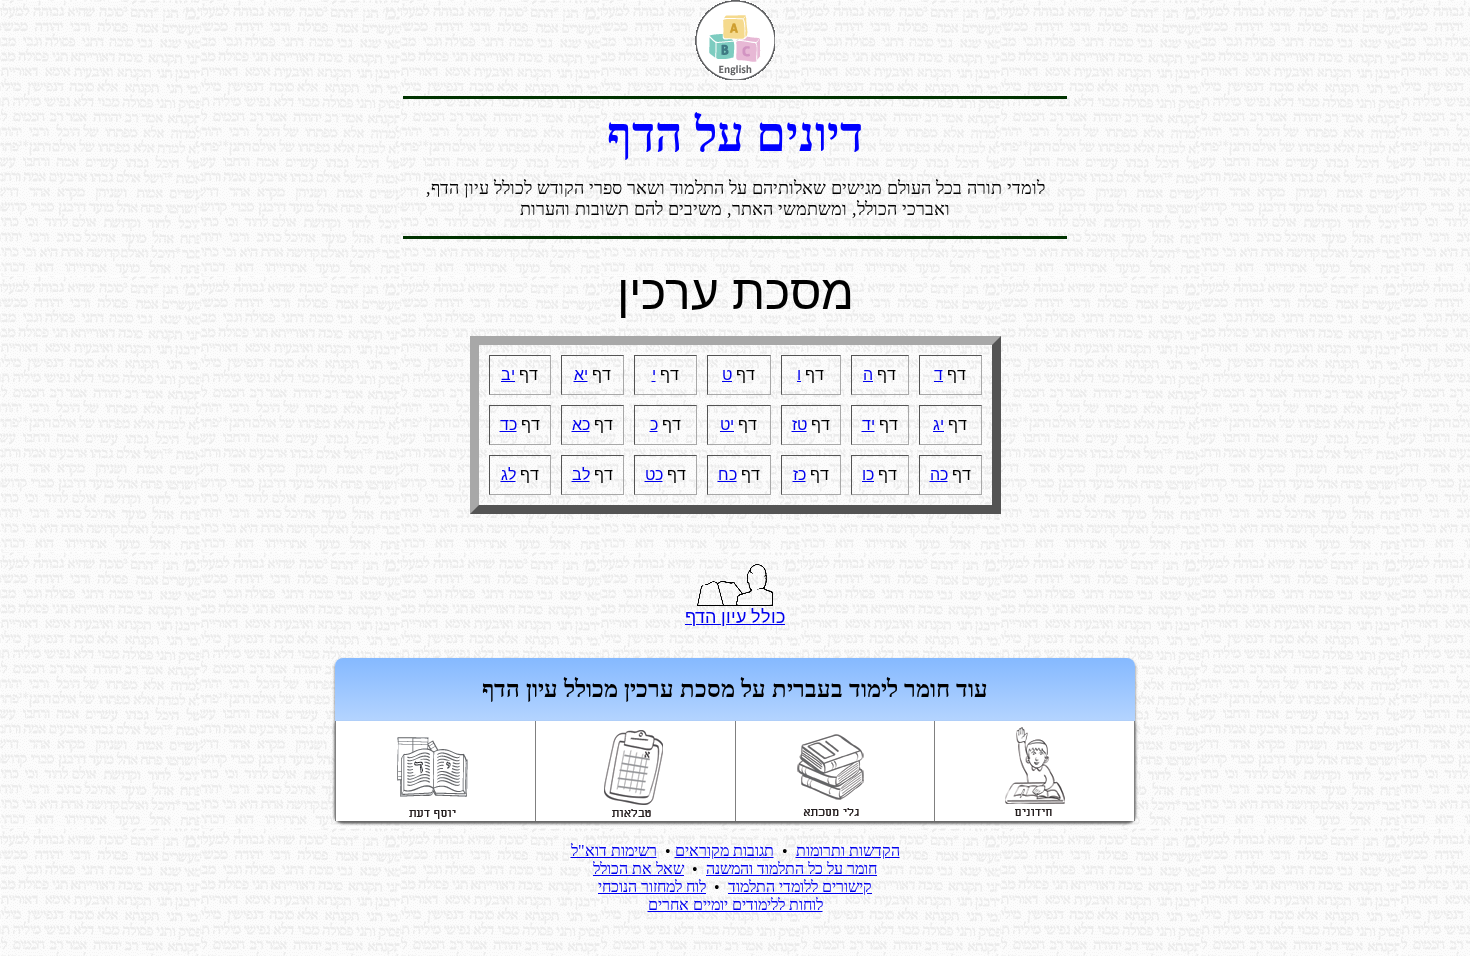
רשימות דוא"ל (614, 850)
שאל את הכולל (638, 868)
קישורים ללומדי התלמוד (800, 886)
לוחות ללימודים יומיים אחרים (735, 904)
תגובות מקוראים (724, 850)
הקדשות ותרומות (848, 850)
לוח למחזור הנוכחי (652, 886)
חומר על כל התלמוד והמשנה (791, 868)
